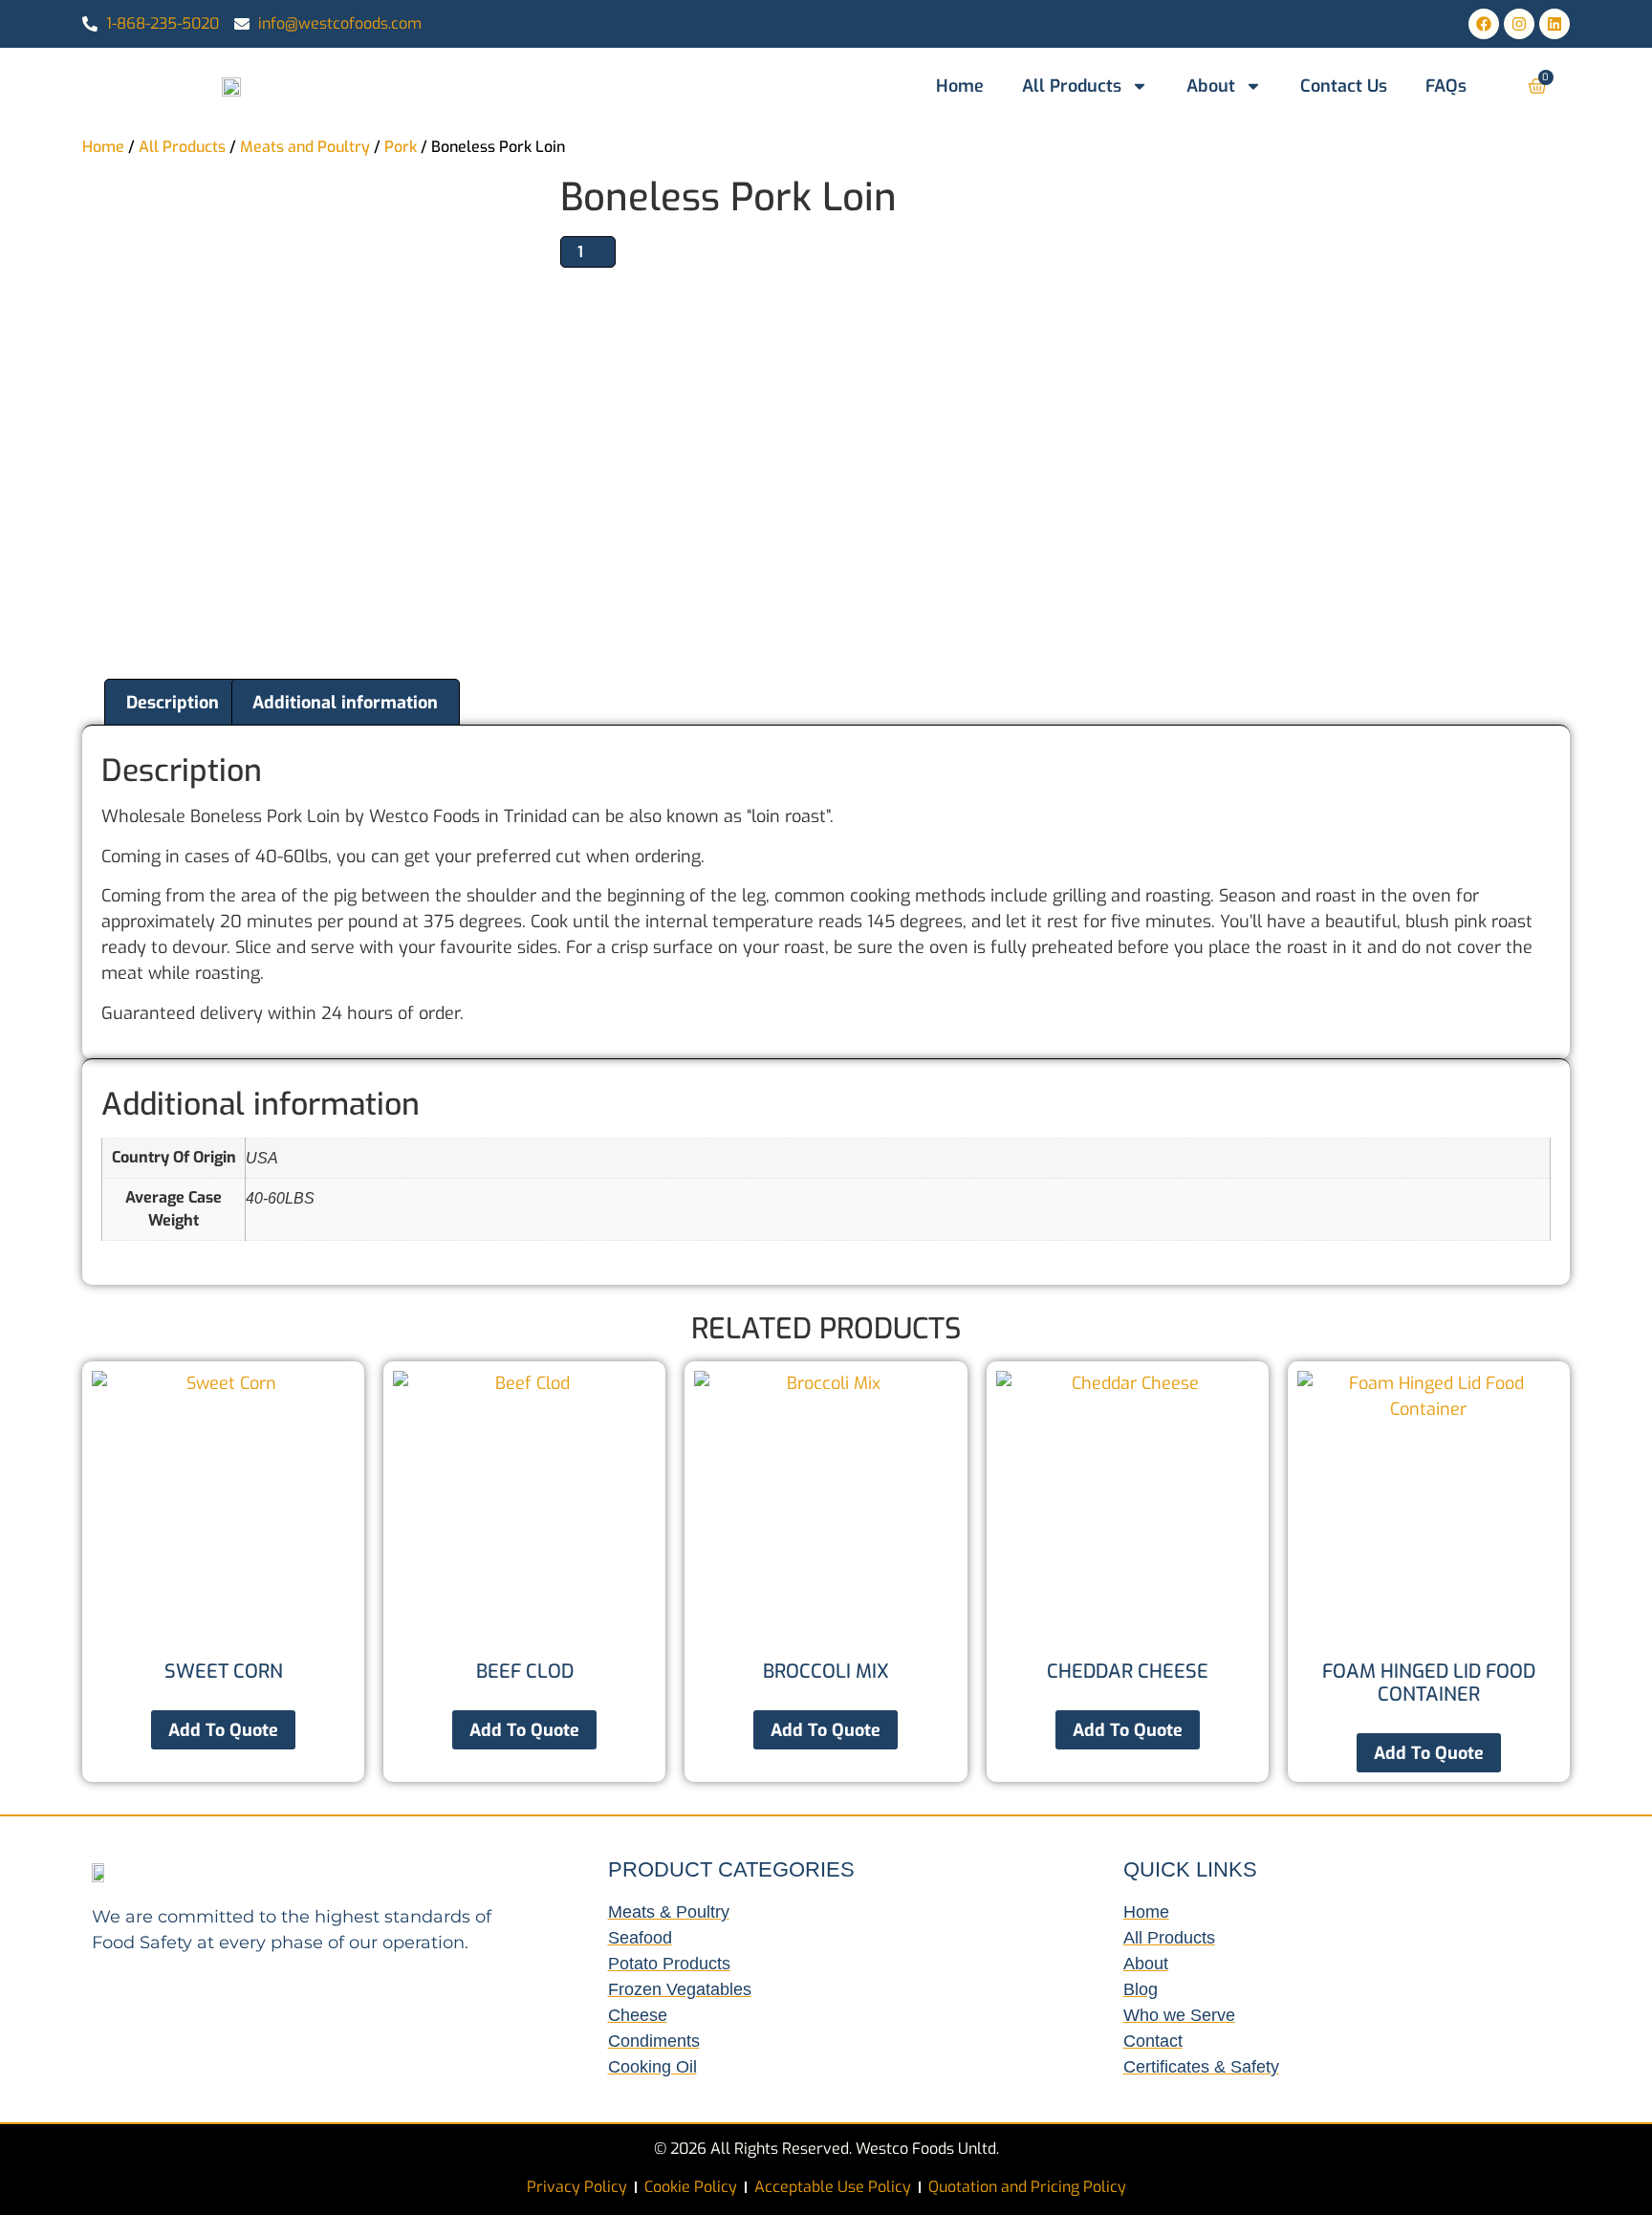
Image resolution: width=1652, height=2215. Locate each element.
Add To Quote (524, 1730)
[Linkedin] (1554, 24)
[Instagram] (1519, 24)
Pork (401, 147)
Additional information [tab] (345, 703)
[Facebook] (1484, 24)
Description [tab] (173, 703)
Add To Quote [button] (223, 1730)
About (1211, 86)
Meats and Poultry (305, 147)
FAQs (1446, 86)
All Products (1072, 86)
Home (960, 86)
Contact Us (1344, 86)
